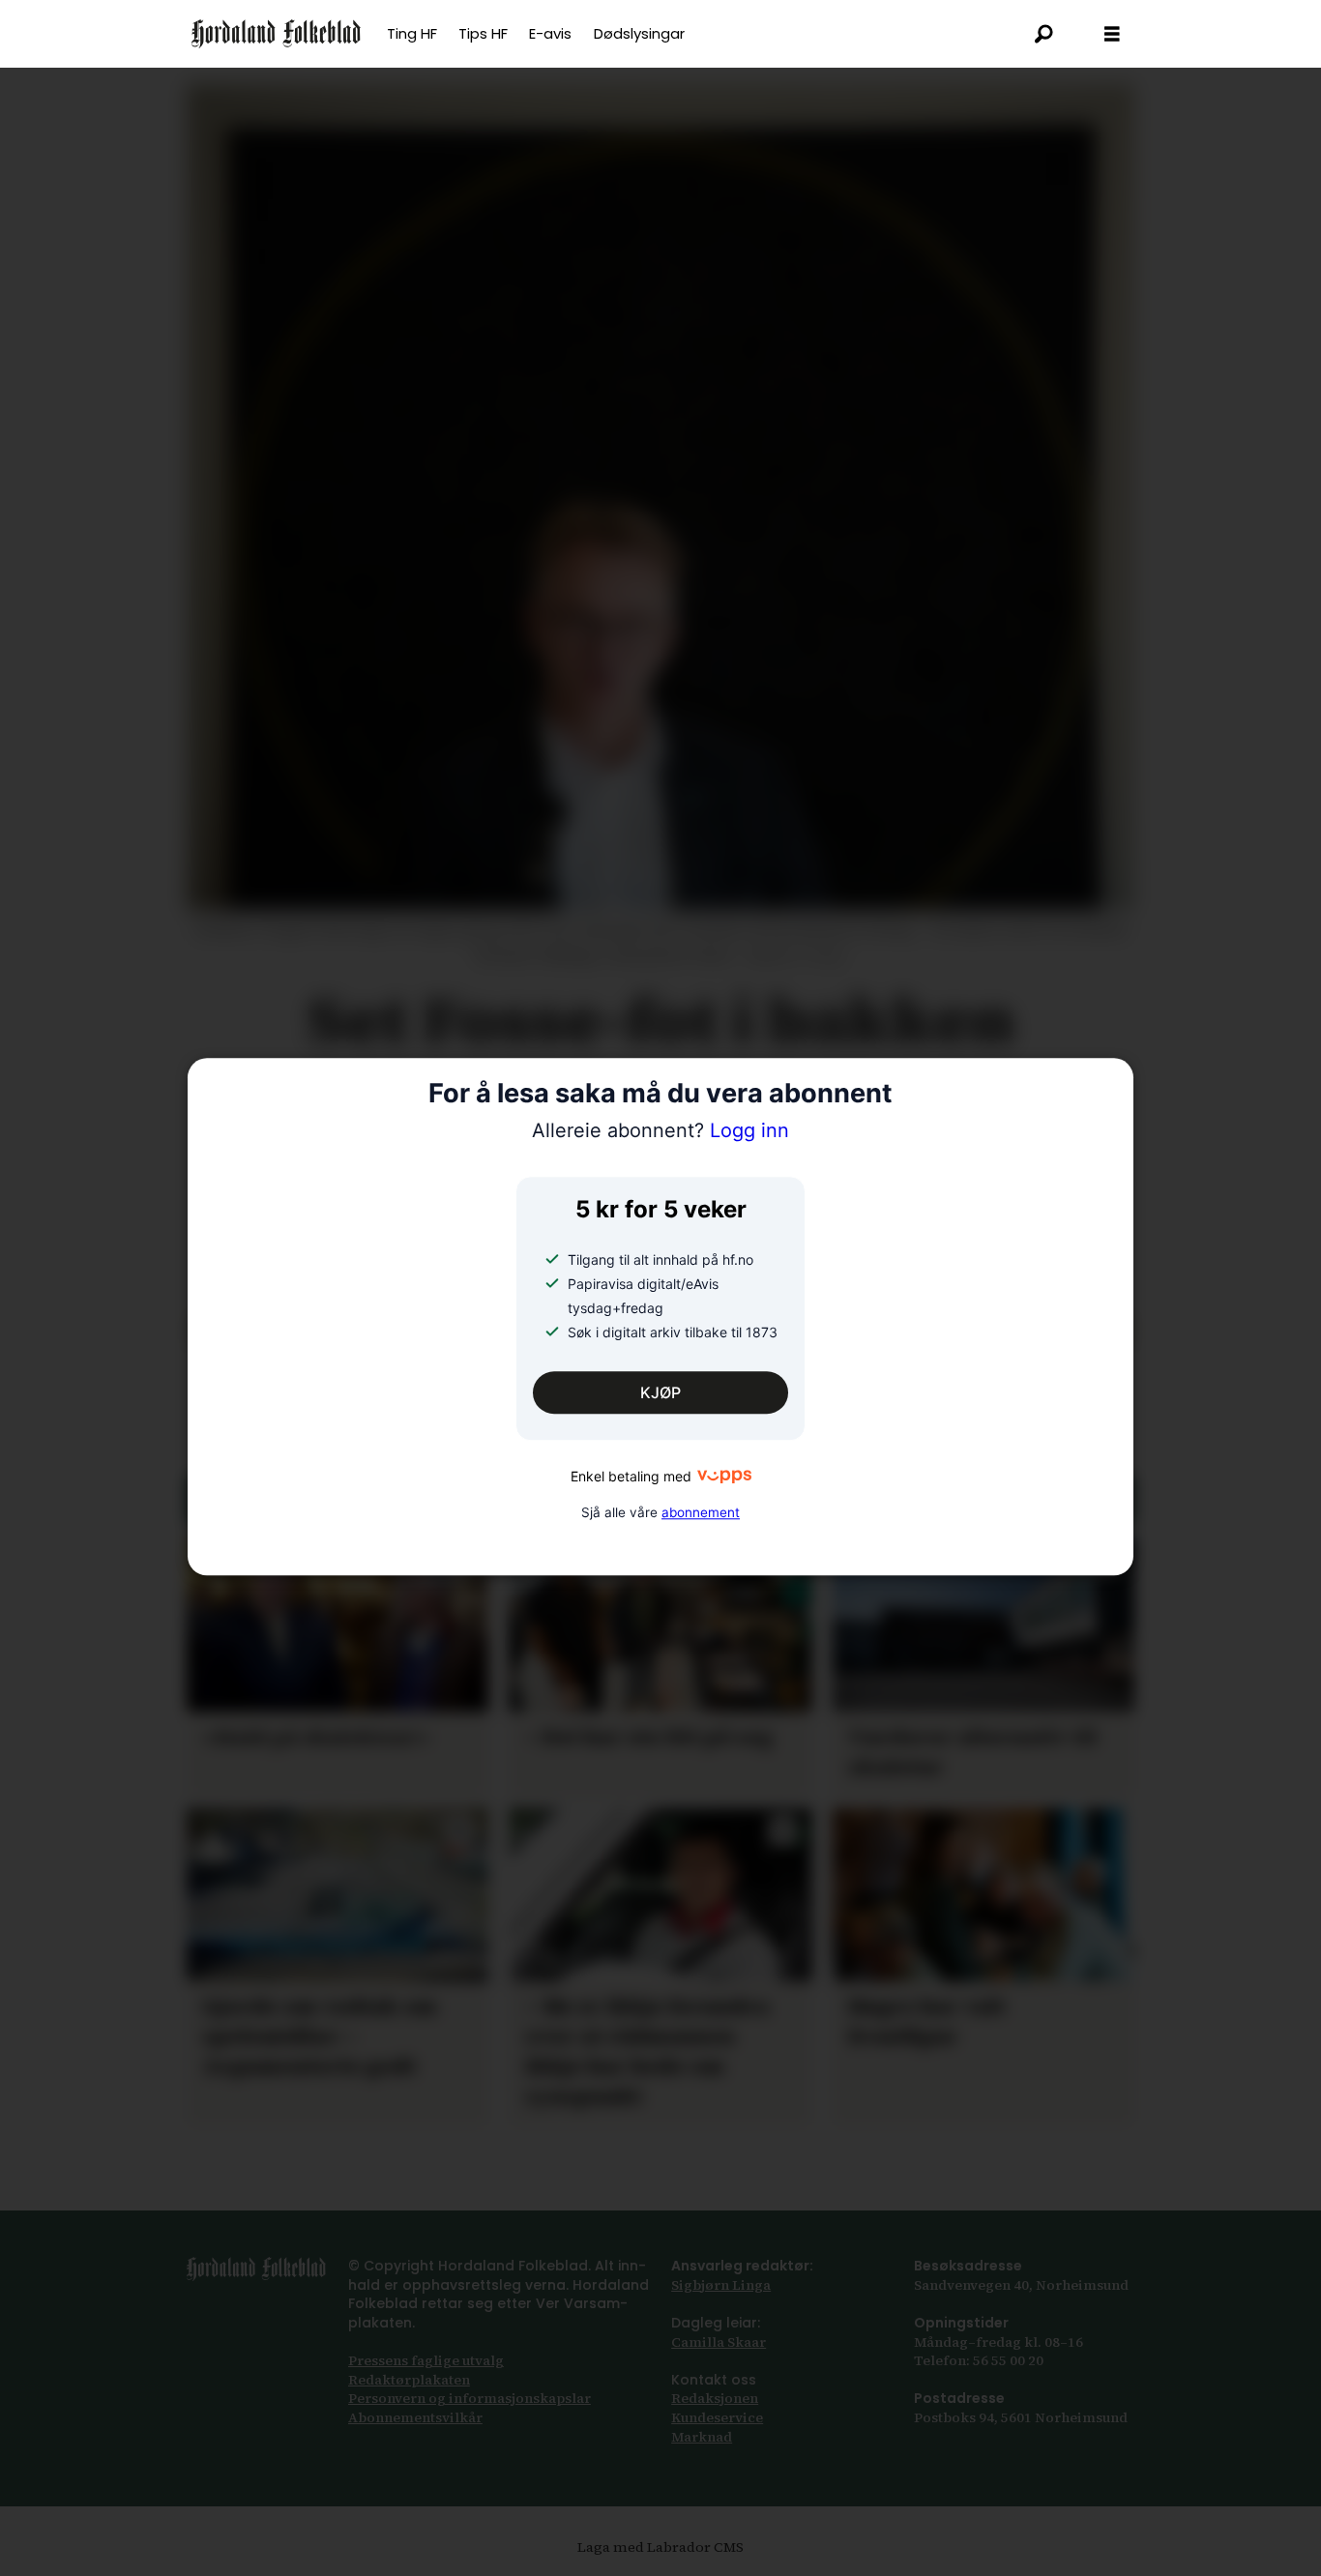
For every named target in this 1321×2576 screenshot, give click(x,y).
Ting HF (412, 33)
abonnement (701, 1512)
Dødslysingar (639, 33)
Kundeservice (717, 2417)
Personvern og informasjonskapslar (470, 2398)
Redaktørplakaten (409, 2380)
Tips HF (483, 33)
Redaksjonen (715, 2398)
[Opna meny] (1112, 34)
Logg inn (660, 1130)
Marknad (702, 2437)
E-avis (550, 33)
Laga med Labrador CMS (660, 2547)
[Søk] (1044, 34)
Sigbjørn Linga (721, 2285)
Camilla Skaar (719, 2342)
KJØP (660, 1393)
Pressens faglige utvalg (426, 2360)
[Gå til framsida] (276, 34)
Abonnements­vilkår (415, 2417)
